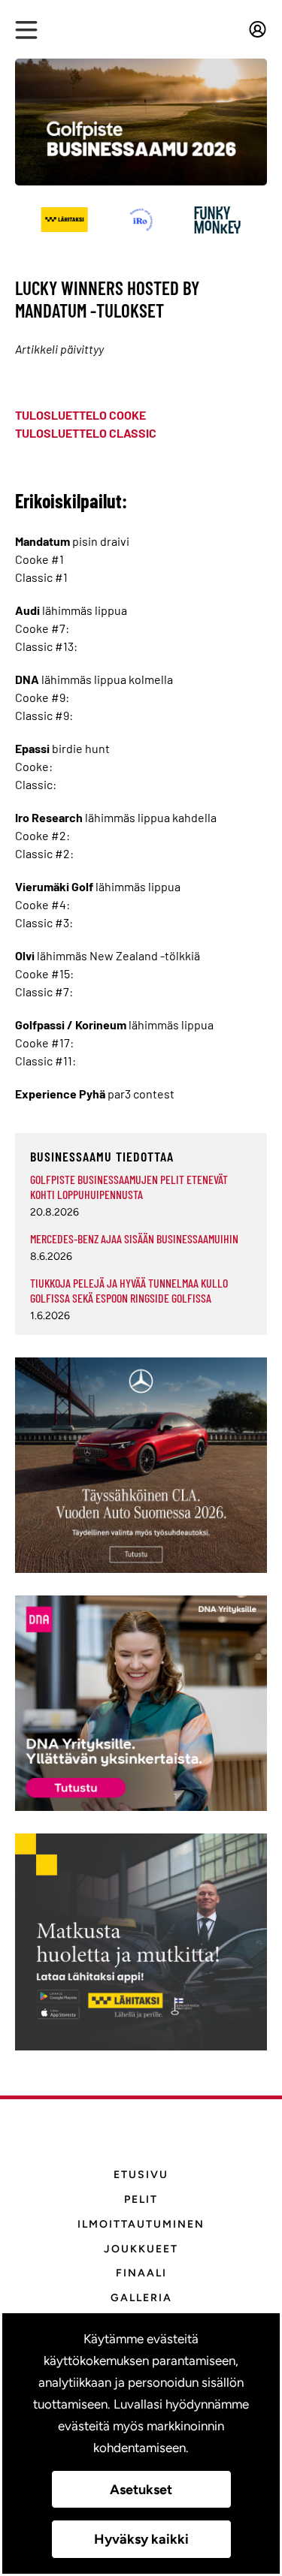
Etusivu (141, 2175)
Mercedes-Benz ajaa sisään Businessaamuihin (134, 1238)
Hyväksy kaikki (141, 2539)
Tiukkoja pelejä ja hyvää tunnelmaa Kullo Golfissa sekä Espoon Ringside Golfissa (129, 1290)
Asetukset (141, 2490)
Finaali (141, 2273)
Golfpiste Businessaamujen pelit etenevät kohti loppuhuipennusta (129, 1187)
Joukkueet (141, 2249)
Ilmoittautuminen (141, 2224)
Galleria (141, 2298)
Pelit (141, 2199)
